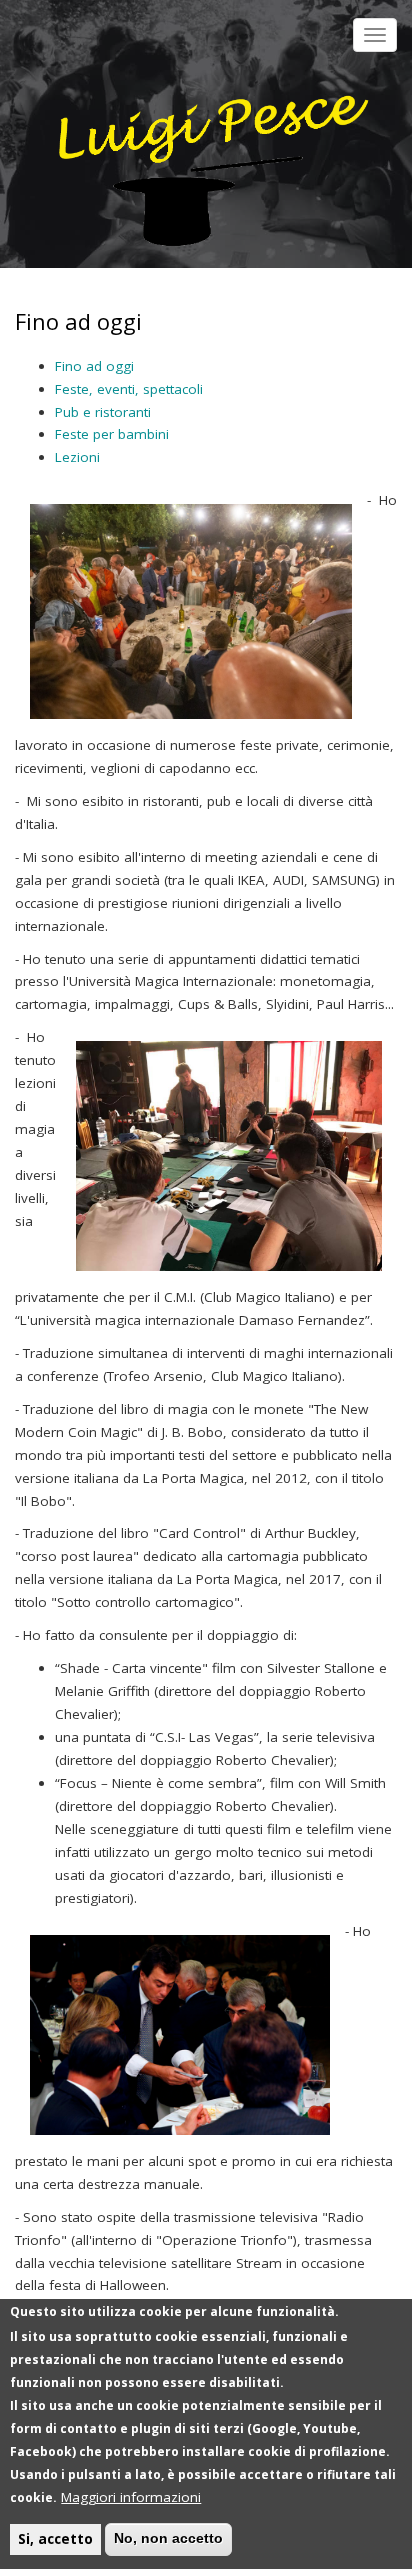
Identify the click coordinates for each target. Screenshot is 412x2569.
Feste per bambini (112, 434)
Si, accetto (55, 2539)
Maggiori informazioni (131, 2497)
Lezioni (77, 457)
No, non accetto (168, 2538)
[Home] (203, 157)
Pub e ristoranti (103, 412)
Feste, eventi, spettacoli (129, 389)
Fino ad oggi (94, 366)
